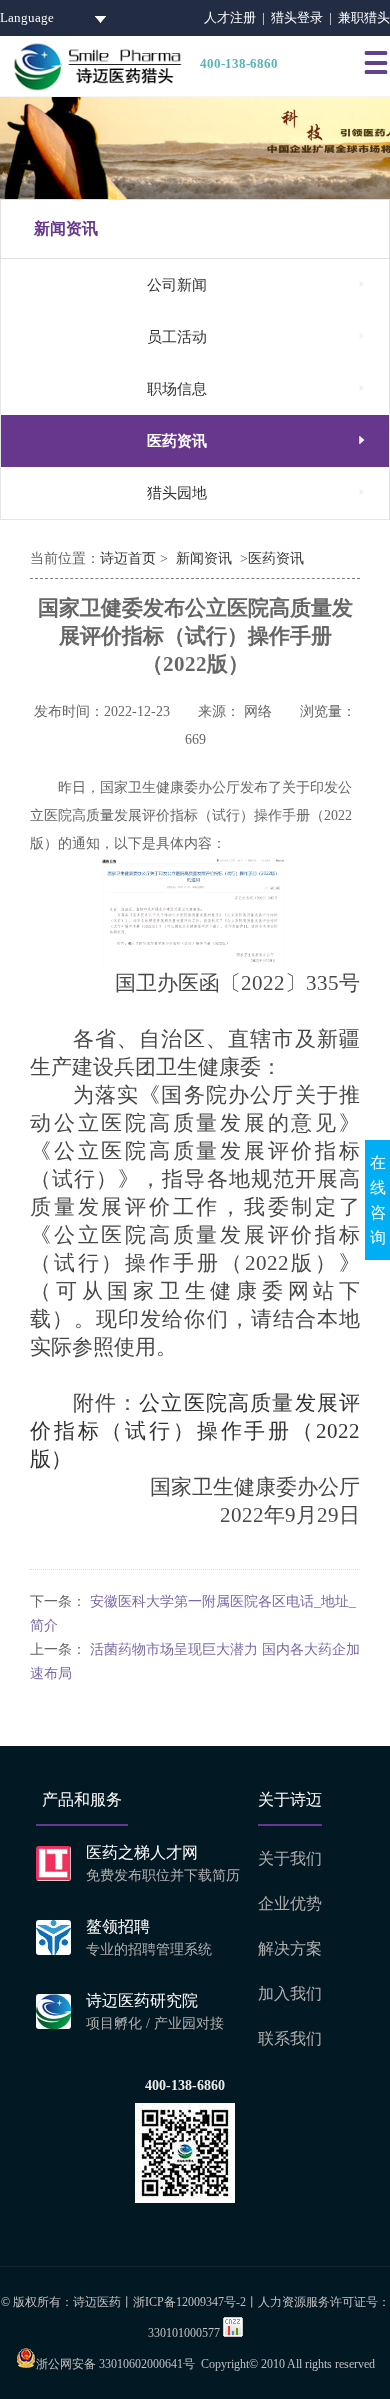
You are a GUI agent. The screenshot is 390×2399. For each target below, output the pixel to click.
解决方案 (290, 1948)
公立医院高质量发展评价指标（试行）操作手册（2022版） (195, 1431)
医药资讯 (258, 440)
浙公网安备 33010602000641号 (115, 2364)
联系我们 (290, 2038)
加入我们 (290, 1993)
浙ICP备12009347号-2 (189, 2302)
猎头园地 (258, 492)
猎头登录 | (304, 17)
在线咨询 (378, 1200)
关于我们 (290, 1858)
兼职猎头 (364, 17)
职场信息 (258, 388)
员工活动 (258, 336)
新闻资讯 (204, 558)
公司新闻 (258, 284)
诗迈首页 (128, 558)
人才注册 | (237, 17)
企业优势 (290, 1903)
